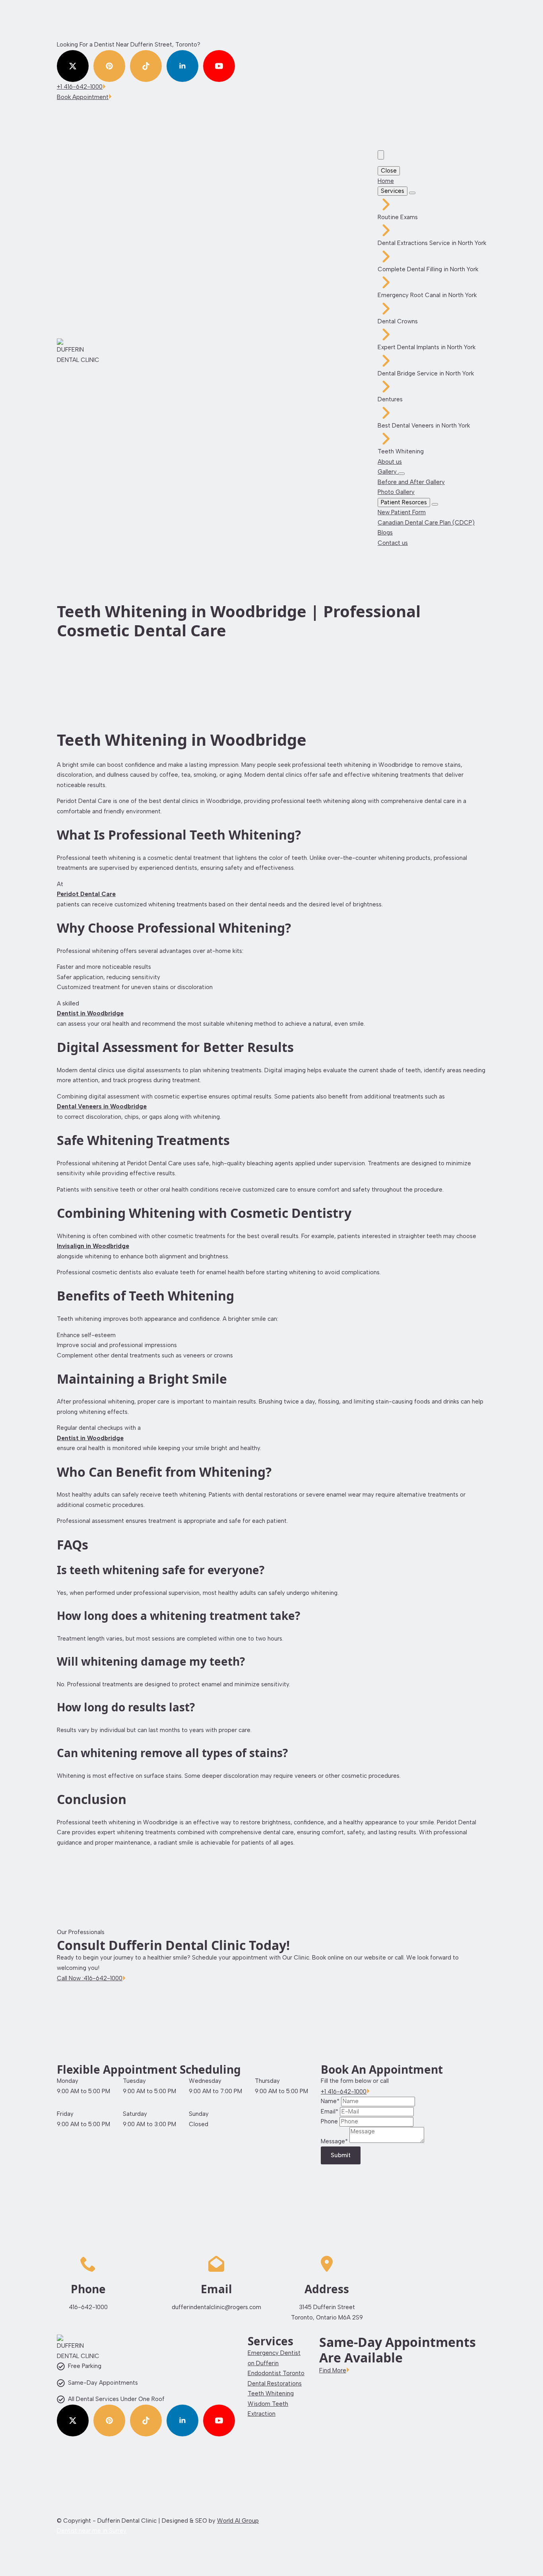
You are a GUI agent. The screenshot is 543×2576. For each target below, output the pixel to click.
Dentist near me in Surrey (92, 2531)
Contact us (393, 543)
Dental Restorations (275, 2384)
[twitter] (73, 66)
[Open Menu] (381, 155)
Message (334, 2141)
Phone (330, 2121)
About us (390, 462)
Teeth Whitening (271, 2393)
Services (393, 191)
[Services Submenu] (412, 193)
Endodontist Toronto (276, 2373)
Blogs (385, 533)
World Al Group (238, 2521)
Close (389, 171)
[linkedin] (182, 66)
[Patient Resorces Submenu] (435, 504)
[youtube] (219, 66)
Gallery (388, 472)
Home (386, 181)
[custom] (109, 66)
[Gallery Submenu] (401, 474)
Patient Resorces (404, 502)
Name (330, 2101)
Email (330, 2111)
